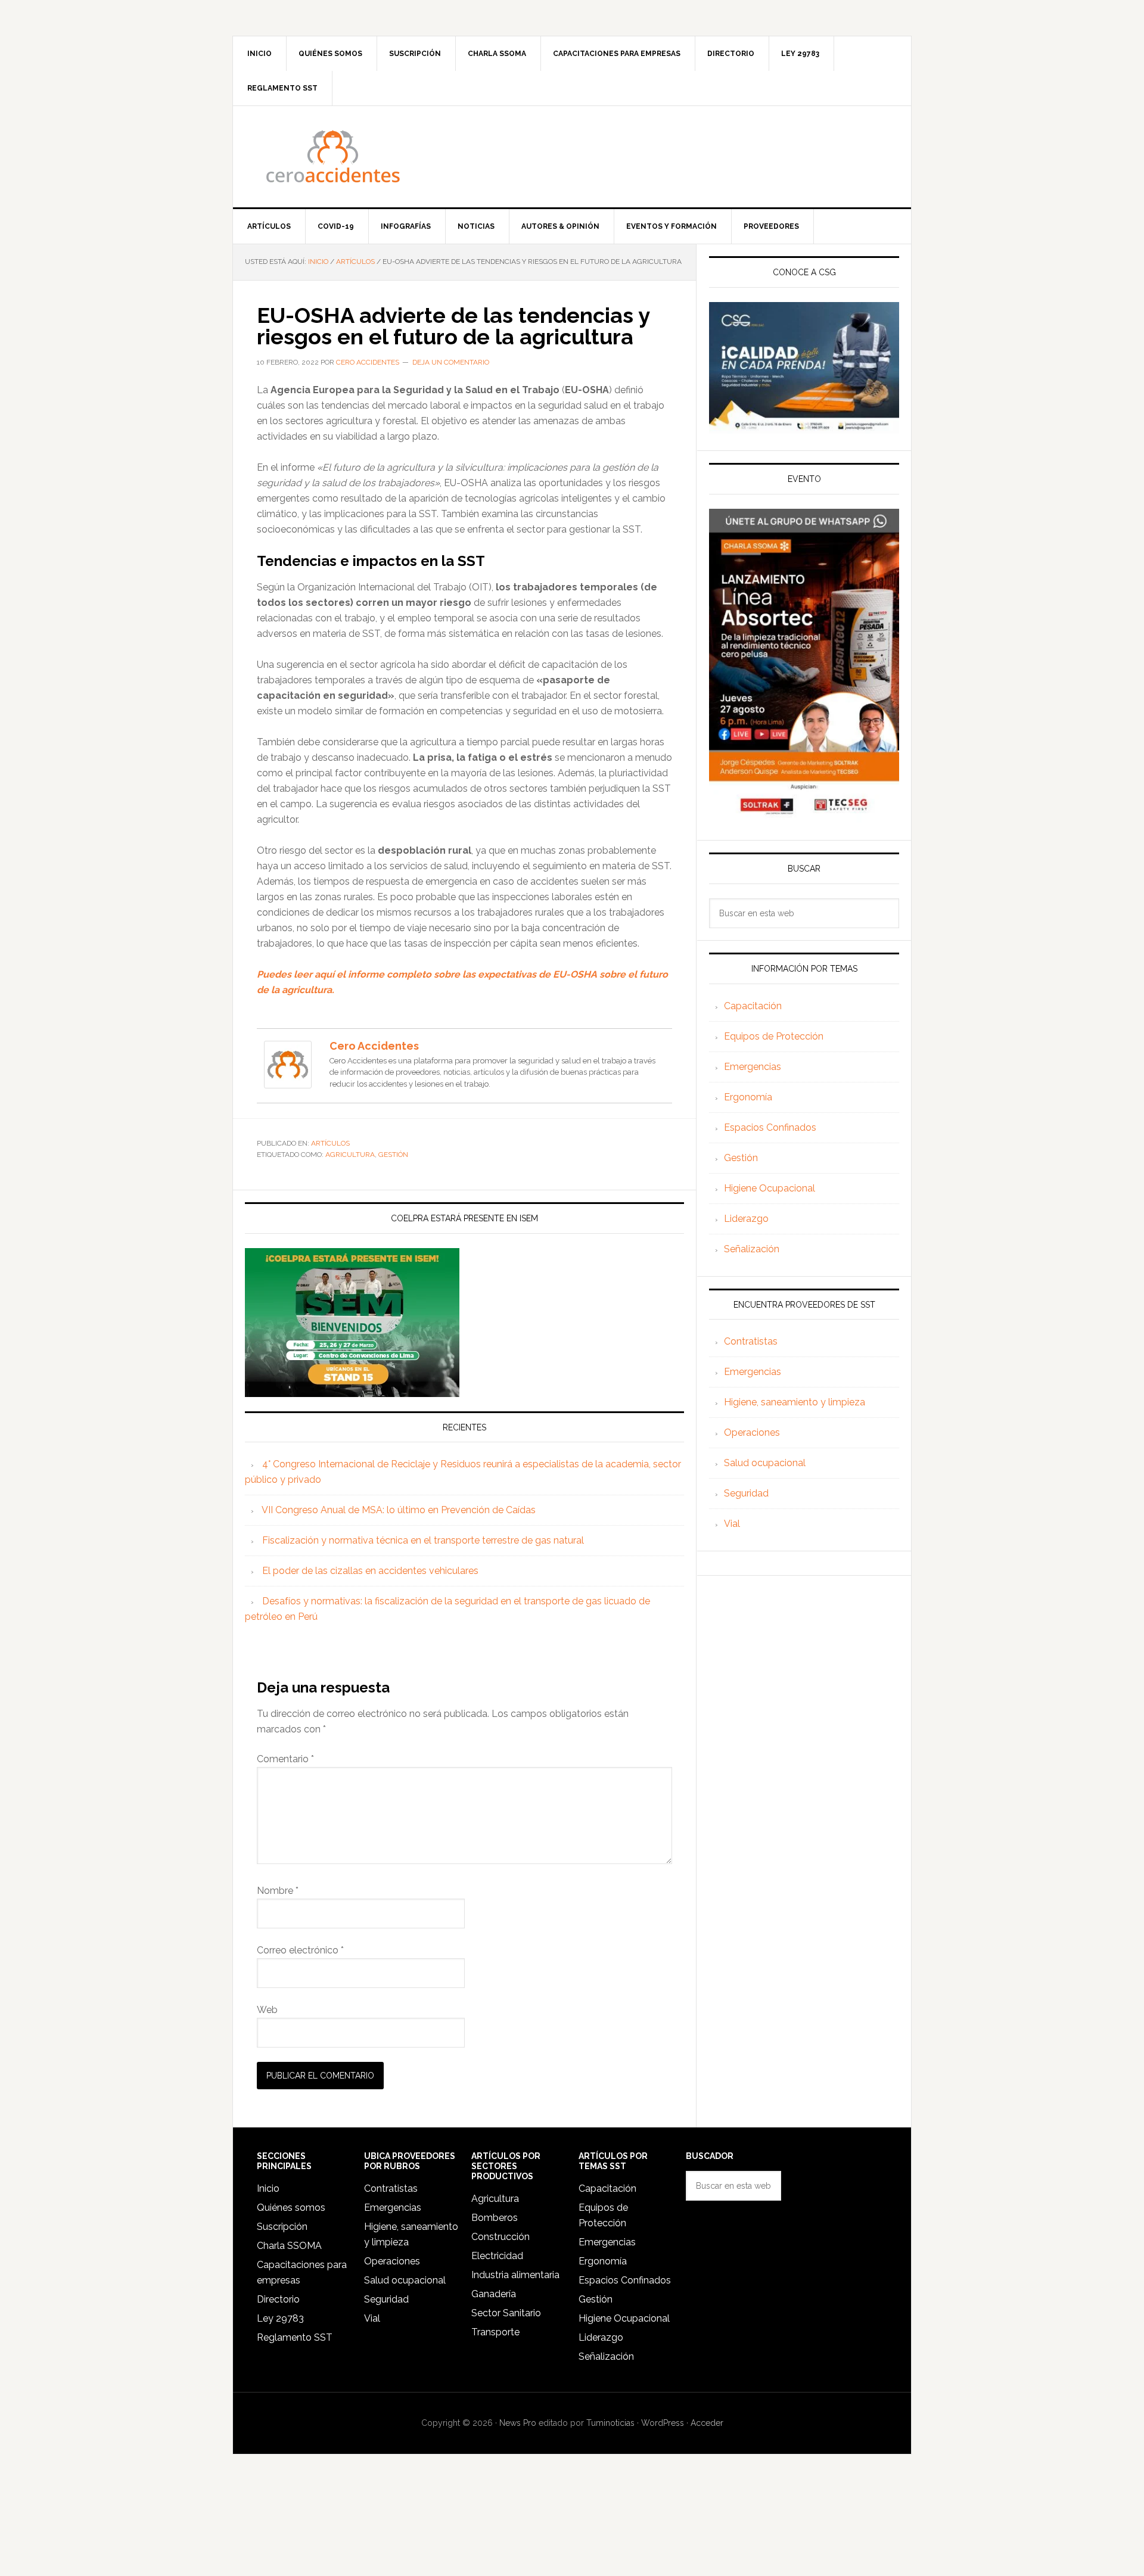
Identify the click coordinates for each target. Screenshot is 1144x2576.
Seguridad (746, 1493)
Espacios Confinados (770, 1127)
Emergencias (753, 1067)
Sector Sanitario (506, 2313)
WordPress (663, 2423)
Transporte (495, 2332)
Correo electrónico (300, 1950)
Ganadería (494, 2294)
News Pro (518, 2423)
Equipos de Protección (774, 1036)
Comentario (285, 1759)
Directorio (278, 2299)
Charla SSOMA (289, 2246)
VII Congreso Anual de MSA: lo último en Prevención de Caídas (399, 1510)
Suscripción (282, 2227)
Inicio (268, 2188)
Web (267, 2010)
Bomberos (495, 2218)
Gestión (741, 1158)
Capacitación (753, 1006)
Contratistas (751, 1341)
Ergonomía (748, 1097)
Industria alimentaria (515, 2275)
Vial (732, 1524)
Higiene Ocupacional (770, 1188)
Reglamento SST (295, 2337)
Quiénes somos (291, 2208)
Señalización (752, 1249)
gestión (393, 1155)
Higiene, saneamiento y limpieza (795, 1402)
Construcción (500, 2237)
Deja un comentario (451, 362)
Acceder (707, 2423)
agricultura (350, 1155)
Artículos (330, 1143)
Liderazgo (746, 1219)
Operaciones (752, 1432)
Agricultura (495, 2199)
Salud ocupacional (765, 1463)
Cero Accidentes (572, 157)
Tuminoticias (610, 2423)
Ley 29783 (280, 2318)
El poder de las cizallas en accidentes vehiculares (370, 1571)
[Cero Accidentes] (288, 1083)
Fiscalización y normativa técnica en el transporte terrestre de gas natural (423, 1540)
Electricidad (497, 2256)
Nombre (278, 1891)
